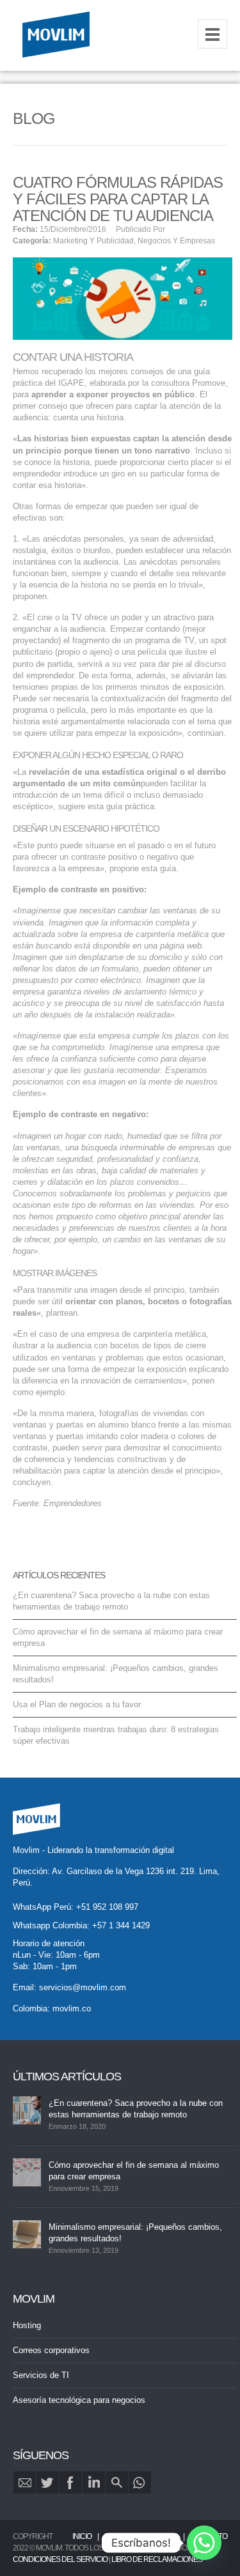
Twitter (48, 2482)
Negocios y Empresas (176, 241)
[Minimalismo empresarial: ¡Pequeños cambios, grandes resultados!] (27, 2234)
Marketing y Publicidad (93, 241)
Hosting (27, 2325)
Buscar (117, 2482)
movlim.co (72, 2008)
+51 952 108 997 (107, 1907)
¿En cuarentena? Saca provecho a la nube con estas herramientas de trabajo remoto (136, 2109)
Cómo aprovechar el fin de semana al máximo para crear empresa (134, 2171)
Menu (212, 34)
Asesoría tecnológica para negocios (79, 2400)
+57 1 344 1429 (121, 1925)
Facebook (71, 2482)
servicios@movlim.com (83, 1987)
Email (25, 2482)
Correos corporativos (51, 2350)
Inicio (82, 2536)
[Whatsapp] (204, 2543)
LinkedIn (94, 2482)
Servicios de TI (41, 2375)
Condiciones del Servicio (60, 2559)
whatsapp (140, 2482)
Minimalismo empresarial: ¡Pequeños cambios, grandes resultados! (135, 2233)
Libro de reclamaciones (157, 2559)
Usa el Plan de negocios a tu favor (77, 1704)
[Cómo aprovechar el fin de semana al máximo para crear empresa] (27, 2172)
